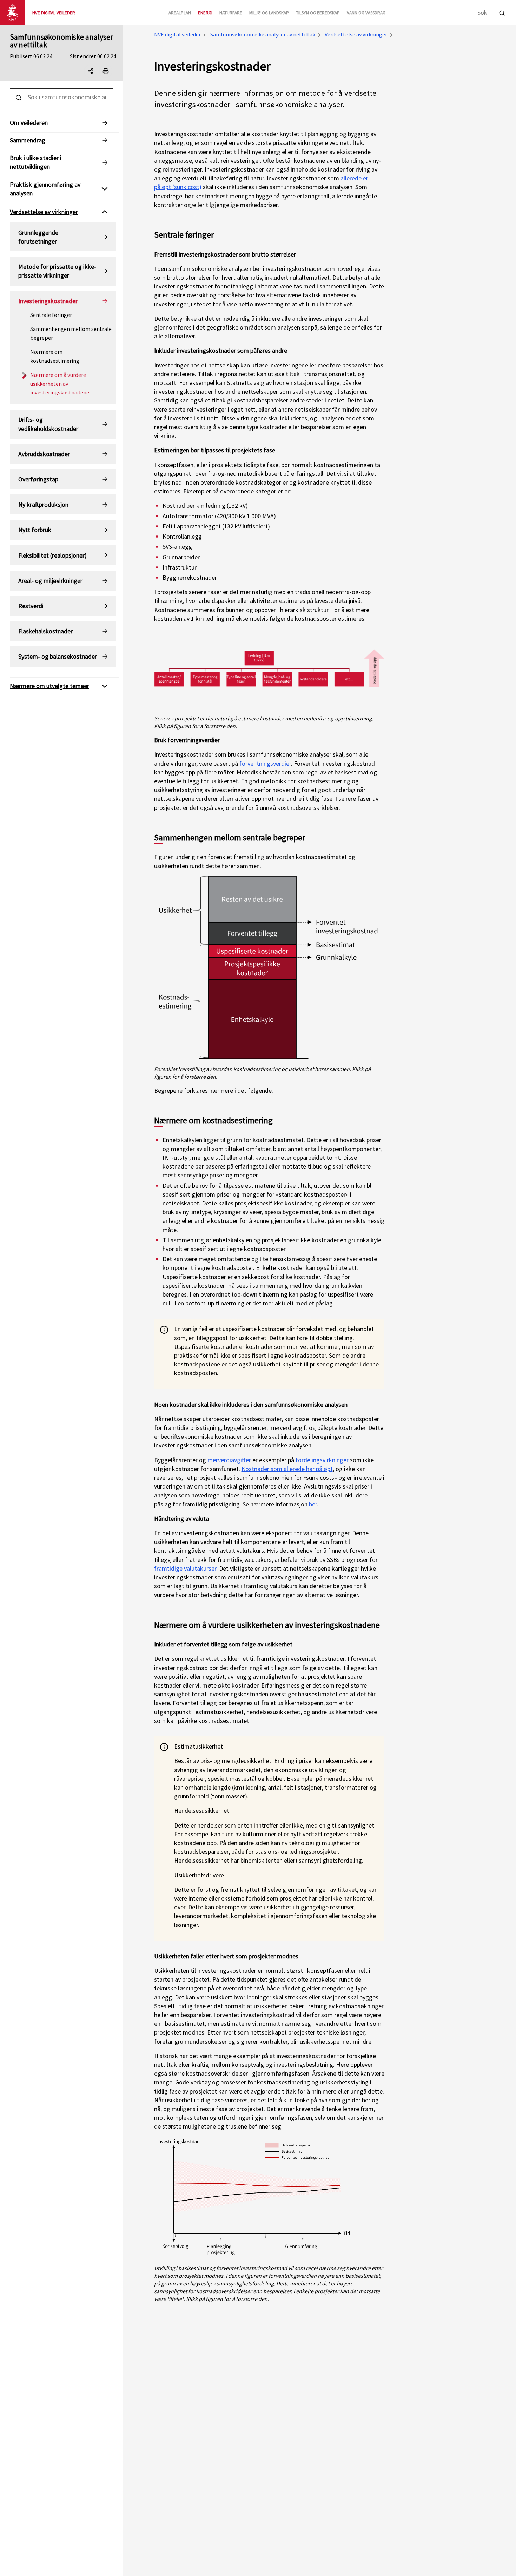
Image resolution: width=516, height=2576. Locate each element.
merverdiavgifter (229, 1460)
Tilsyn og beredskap (318, 13)
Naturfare (231, 13)
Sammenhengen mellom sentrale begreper (71, 333)
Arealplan (180, 13)
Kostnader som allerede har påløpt (287, 1469)
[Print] (106, 71)
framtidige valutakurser (185, 1568)
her (313, 1504)
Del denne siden (97, 73)
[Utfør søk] (502, 12)
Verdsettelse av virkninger (356, 34)
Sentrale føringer (51, 315)
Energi (205, 13)
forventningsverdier (265, 763)
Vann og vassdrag (366, 13)
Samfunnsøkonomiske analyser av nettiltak (61, 41)
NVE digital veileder (177, 34)
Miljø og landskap (269, 13)
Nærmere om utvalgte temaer (49, 686)
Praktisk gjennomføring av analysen (45, 189)
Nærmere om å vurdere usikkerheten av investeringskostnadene (60, 384)
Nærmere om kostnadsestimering (55, 356)
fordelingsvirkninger (322, 1460)
